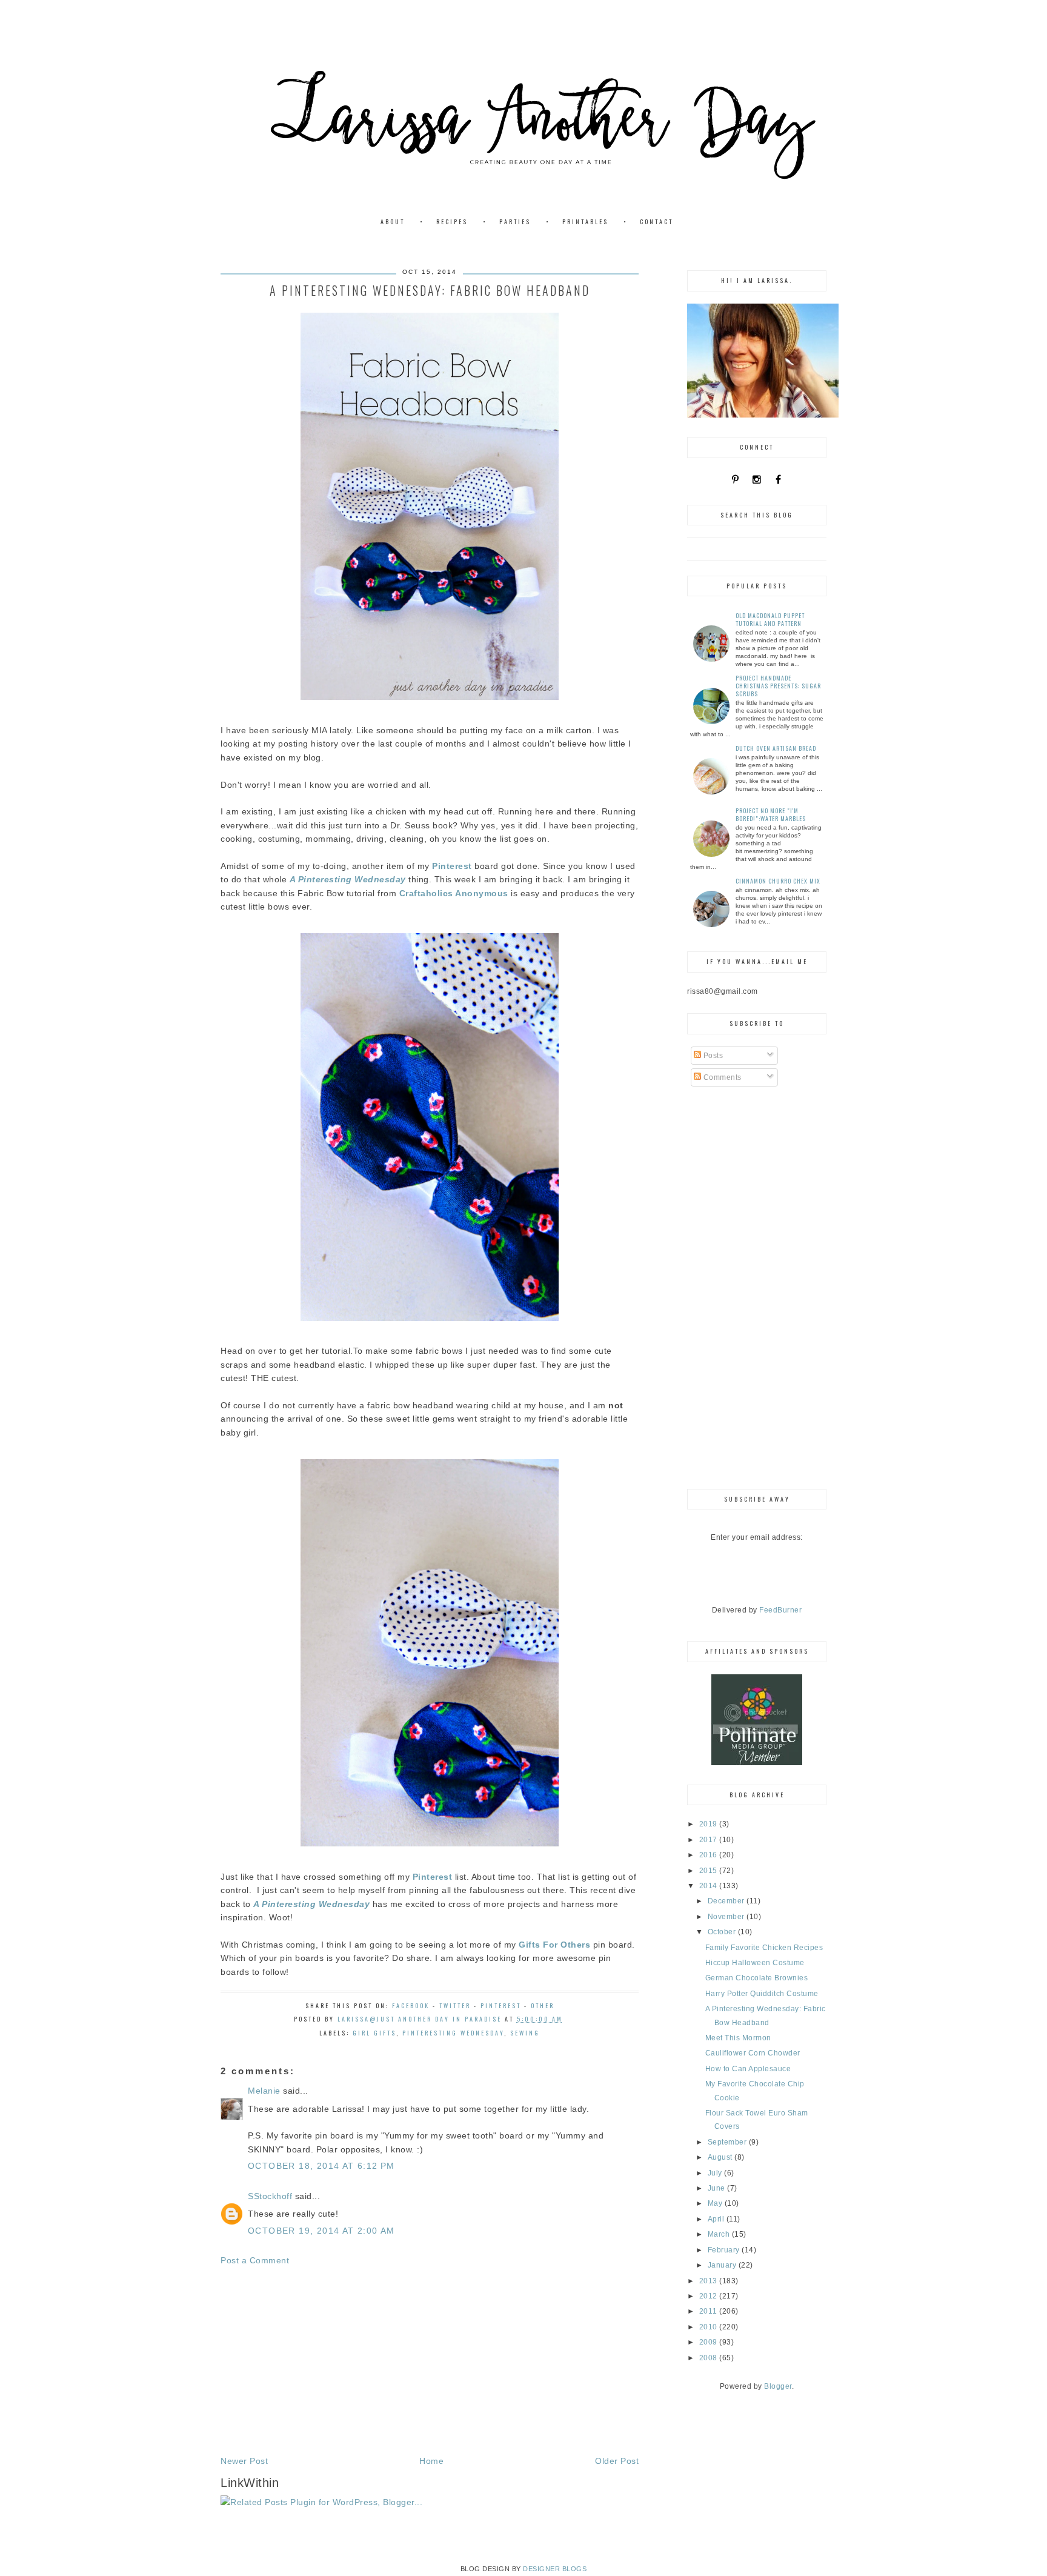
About (393, 221)
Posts (712, 1056)
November (727, 1917)
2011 (710, 2311)
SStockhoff (270, 2196)
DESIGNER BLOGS (555, 2569)
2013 (710, 2281)
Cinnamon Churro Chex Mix (778, 881)
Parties (515, 221)
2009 (710, 2342)
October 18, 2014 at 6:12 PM (321, 2166)
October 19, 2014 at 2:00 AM (321, 2231)
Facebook (411, 2005)
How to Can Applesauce (748, 2069)
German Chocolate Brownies (757, 1978)
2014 (710, 1886)
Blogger (778, 2386)
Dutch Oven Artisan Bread (776, 748)
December (727, 1901)
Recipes (452, 221)
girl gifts (374, 2033)
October (723, 1932)
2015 (710, 1871)
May (716, 2203)
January (723, 2265)
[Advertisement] (430, 2361)
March (720, 2234)
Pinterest (501, 2005)
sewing (525, 2033)
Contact (656, 221)
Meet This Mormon (738, 2038)
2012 (710, 2296)
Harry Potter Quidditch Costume (762, 1994)
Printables (585, 221)
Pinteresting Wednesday (453, 2033)
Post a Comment (255, 2260)
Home (431, 2461)
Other (543, 2005)
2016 (710, 1855)
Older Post (617, 2461)
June (718, 2188)
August (721, 2157)
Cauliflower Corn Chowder (753, 2053)
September (728, 2142)
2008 (710, 2358)
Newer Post (244, 2461)
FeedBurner (780, 1610)
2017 (710, 1840)
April (717, 2219)
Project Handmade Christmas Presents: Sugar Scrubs (778, 686)
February (725, 2250)
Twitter (455, 2005)
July (716, 2173)
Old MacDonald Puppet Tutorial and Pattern (770, 619)
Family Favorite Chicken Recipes (764, 1948)
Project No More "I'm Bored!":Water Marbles (771, 814)
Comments (721, 1077)
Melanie (264, 2091)
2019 (710, 1824)
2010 (710, 2327)
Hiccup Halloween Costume (755, 1963)
